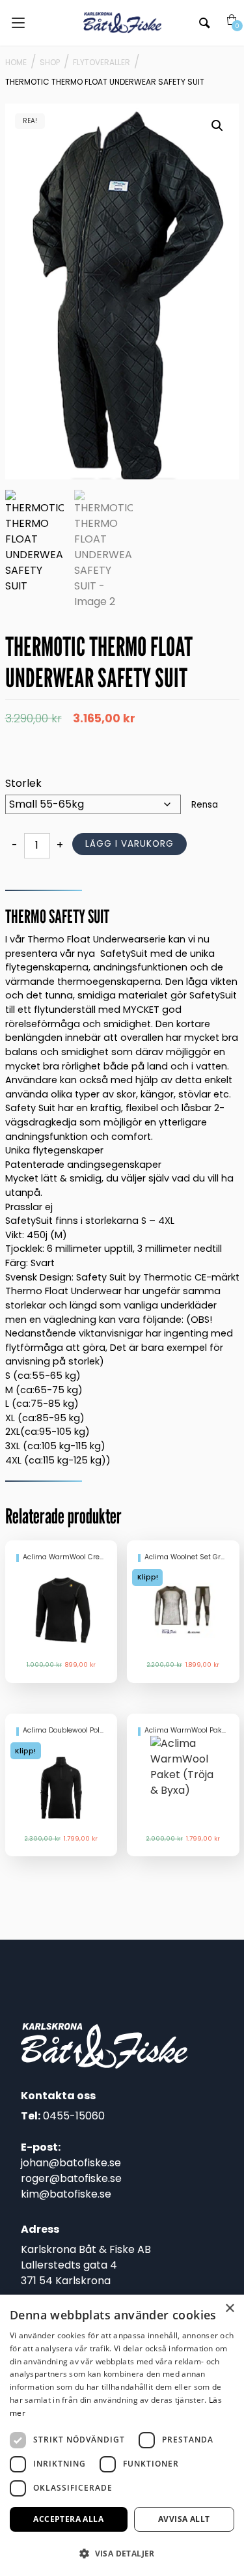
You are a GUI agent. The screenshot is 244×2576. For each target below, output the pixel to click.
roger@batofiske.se (71, 2178)
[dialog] (122, 2435)
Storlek (23, 783)
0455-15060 (74, 2116)
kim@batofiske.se (66, 2194)
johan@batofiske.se (71, 2163)
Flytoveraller (102, 62)
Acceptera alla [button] (68, 2519)
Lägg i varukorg (129, 844)
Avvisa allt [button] (184, 2519)
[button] (217, 126)
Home (16, 62)
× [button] (229, 2309)
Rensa (205, 805)
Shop (50, 62)
